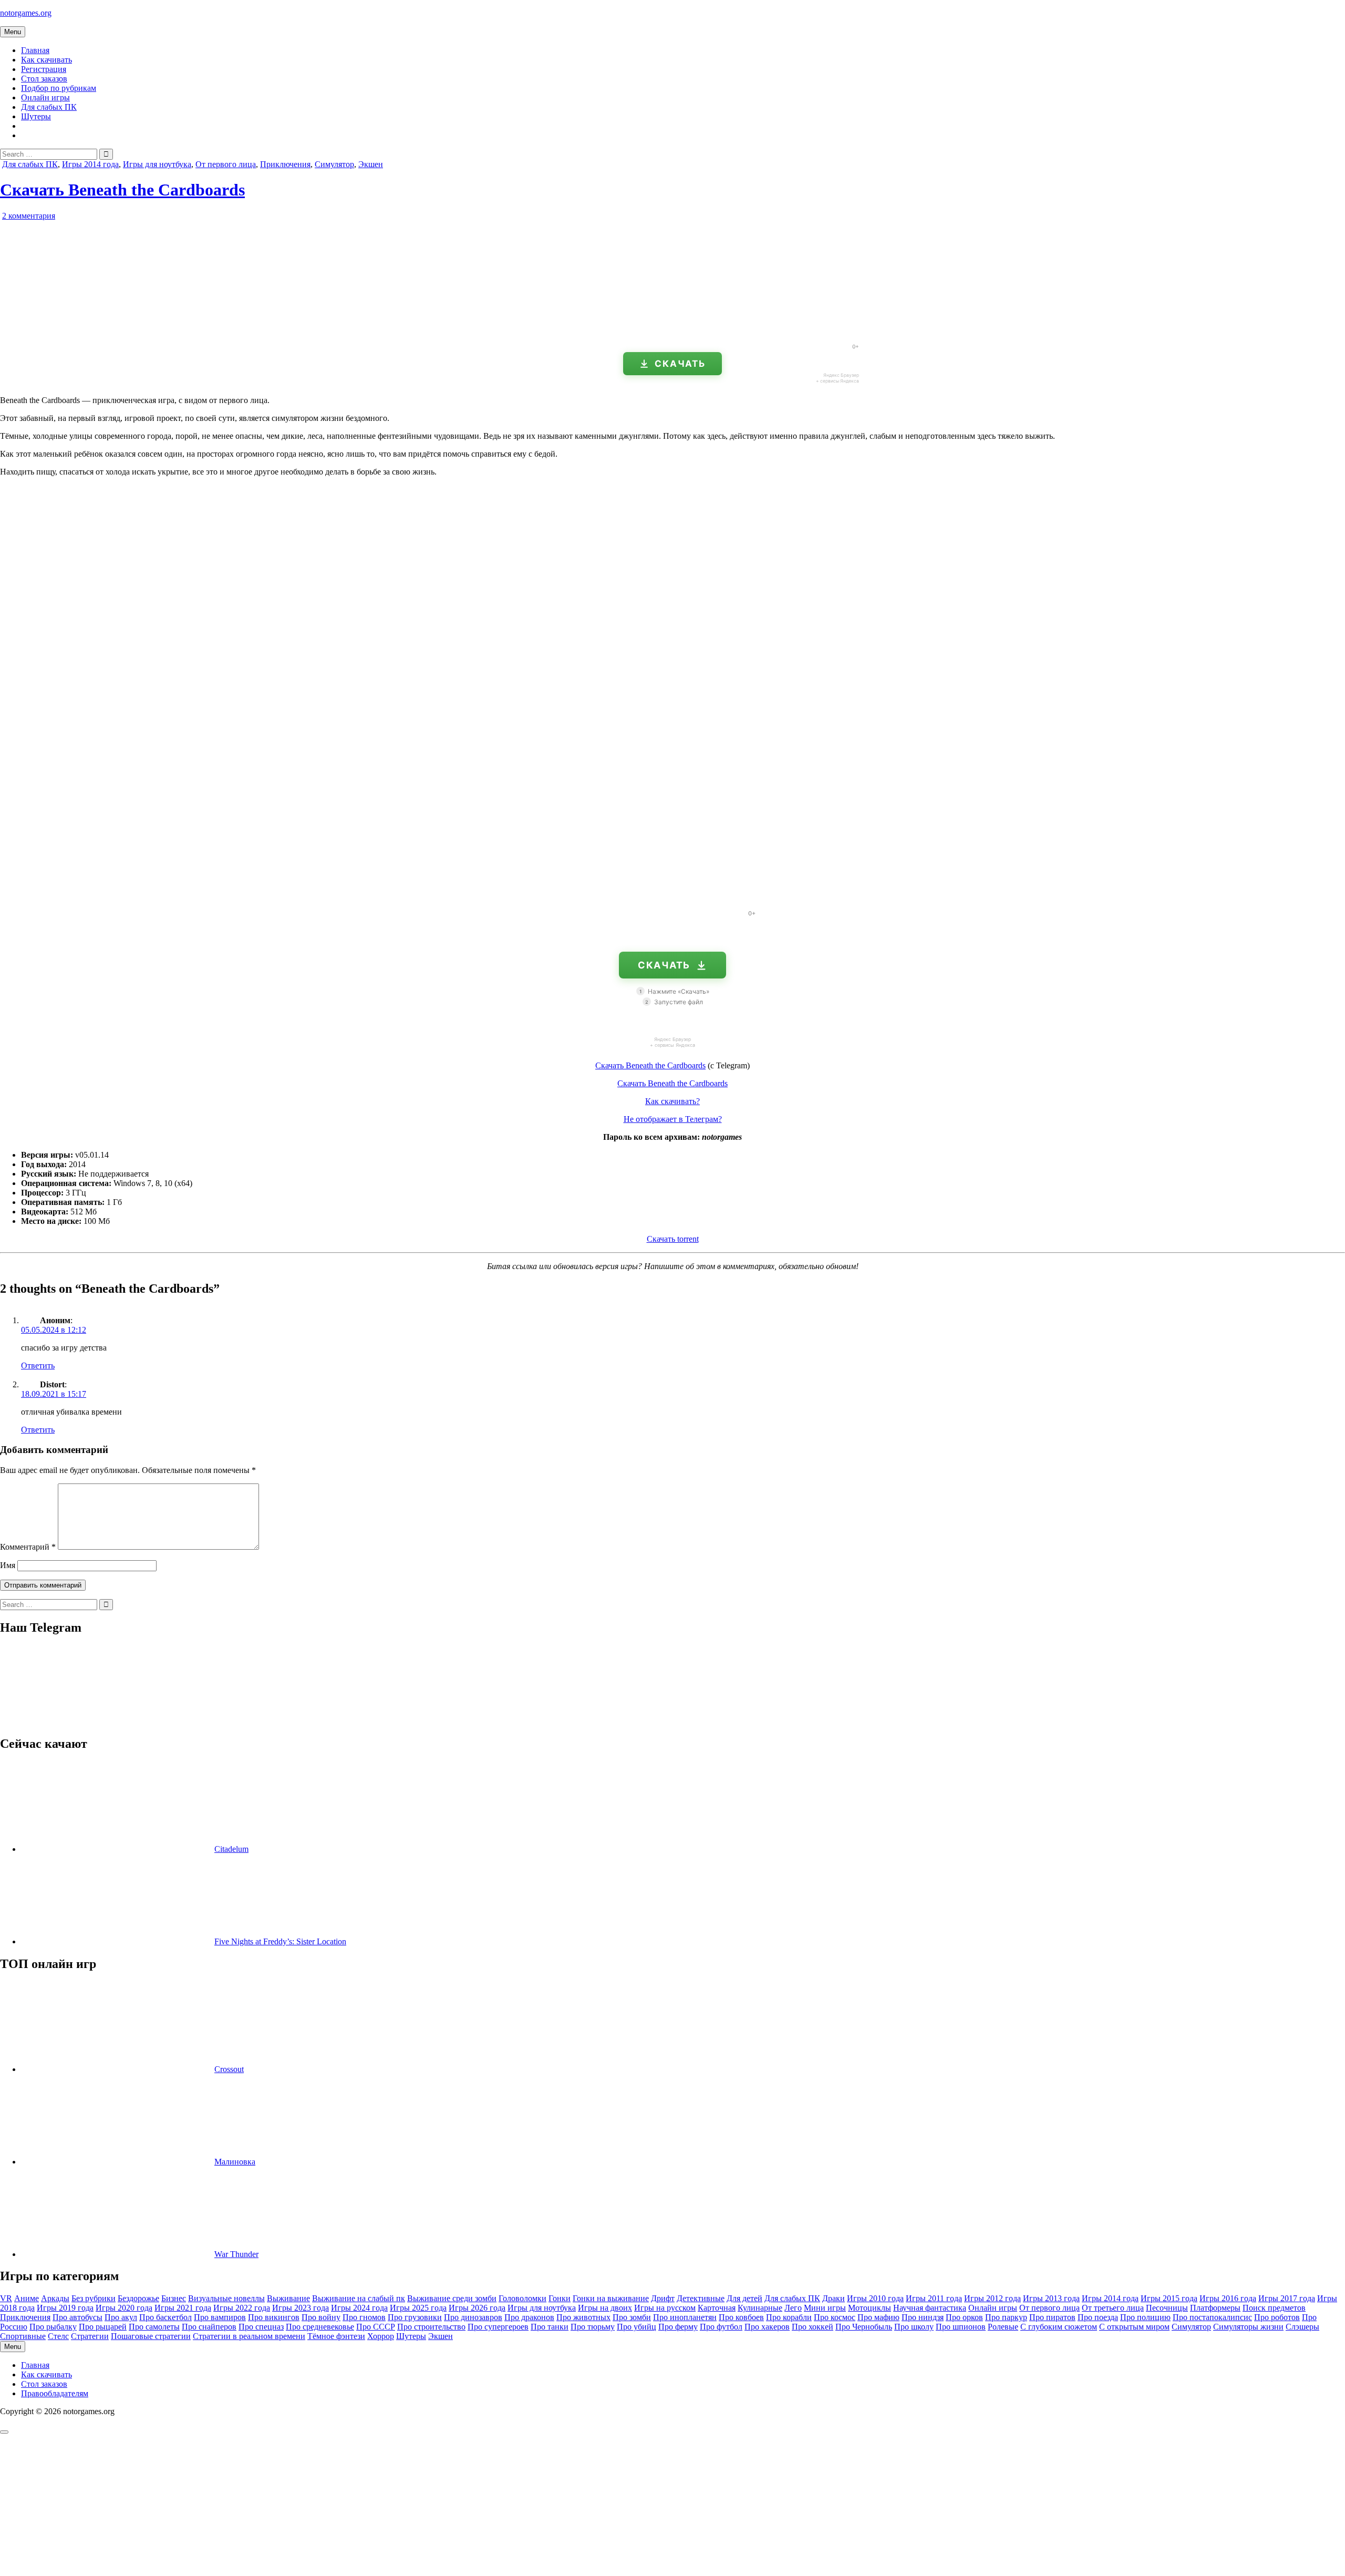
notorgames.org (26, 13)
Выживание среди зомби (452, 2298)
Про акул (121, 2317)
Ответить (38, 1366)
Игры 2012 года (992, 2298)
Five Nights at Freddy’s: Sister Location (280, 1941)
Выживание (288, 2298)
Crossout (229, 2069)
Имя (8, 1565)
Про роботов (1277, 2317)
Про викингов (274, 2317)
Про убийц (637, 2327)
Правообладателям (55, 2393)
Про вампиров (220, 2317)
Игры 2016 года (1228, 2298)
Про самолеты (154, 2327)
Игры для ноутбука (157, 164)
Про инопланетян (685, 2317)
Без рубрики (94, 2298)
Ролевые (1003, 2327)
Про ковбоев (741, 2317)
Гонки (560, 2298)
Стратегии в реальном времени (249, 2336)
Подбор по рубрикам (59, 88)
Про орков (964, 2317)
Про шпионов (961, 2327)
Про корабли (789, 2317)
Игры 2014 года (90, 164)
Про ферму (678, 2327)
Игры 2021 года (183, 2308)
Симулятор (334, 164)
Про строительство (431, 2327)
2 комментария (29, 216)
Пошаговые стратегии (151, 2336)
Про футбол (721, 2327)
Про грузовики (415, 2317)
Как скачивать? (672, 1101)
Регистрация (44, 69)
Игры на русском (665, 2308)
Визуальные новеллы (226, 2298)
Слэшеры (1302, 2327)
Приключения (285, 164)
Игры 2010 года (875, 2298)
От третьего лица (1113, 2308)
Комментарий (28, 1547)
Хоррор (381, 2336)
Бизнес (174, 2298)
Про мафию (878, 2317)
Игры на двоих (605, 2308)
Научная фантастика (930, 2308)
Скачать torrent (673, 1239)
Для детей (744, 2298)
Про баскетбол (165, 2317)
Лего (793, 2308)
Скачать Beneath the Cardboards (122, 190)
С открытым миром (1134, 2327)
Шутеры (36, 116)
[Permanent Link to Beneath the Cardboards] (121, 331)
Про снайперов (209, 2327)
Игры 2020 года (124, 2308)
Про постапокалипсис (1212, 2317)
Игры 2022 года (242, 2308)
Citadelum (231, 1849)
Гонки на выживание (611, 2298)
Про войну (321, 2317)
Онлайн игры (45, 97)
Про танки (550, 2327)
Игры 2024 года (359, 2308)
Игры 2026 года (477, 2308)
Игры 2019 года (65, 2308)
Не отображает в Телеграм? (673, 1119)
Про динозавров (473, 2317)
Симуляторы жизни (1248, 2327)
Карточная (717, 2308)
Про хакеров (767, 2327)
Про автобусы (77, 2317)
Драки (834, 2298)
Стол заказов (44, 79)
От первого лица (226, 164)
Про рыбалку (53, 2327)
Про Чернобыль (864, 2327)
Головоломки (523, 2298)
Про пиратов (1052, 2317)
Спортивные (23, 2336)
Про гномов (364, 2317)
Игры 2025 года (418, 2308)
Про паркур (1006, 2317)
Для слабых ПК (49, 107)
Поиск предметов (1274, 2308)
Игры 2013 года (1051, 2298)
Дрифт (663, 2298)
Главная (35, 50)
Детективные (701, 2298)
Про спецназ (261, 2327)
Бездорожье (138, 2298)
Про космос (835, 2317)
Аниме (27, 2298)
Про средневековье (320, 2327)
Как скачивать (46, 60)
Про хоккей (813, 2327)
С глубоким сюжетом (1059, 2327)
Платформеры (1215, 2308)
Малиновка (235, 2162)
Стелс (58, 2336)
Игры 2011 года (934, 2298)
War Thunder (236, 2254)
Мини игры (825, 2308)
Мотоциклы (870, 2308)
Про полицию (1145, 2317)
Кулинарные (760, 2308)
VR (6, 2298)
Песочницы (1167, 2308)
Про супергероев (498, 2327)
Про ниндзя (923, 2317)
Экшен (371, 164)
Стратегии (90, 2336)
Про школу (914, 2327)
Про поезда (1098, 2317)
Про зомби (632, 2317)
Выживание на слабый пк (359, 2298)
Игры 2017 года (1287, 2298)
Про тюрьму (593, 2327)
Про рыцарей (103, 2327)
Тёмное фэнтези (336, 2336)
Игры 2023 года (301, 2308)
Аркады (55, 2298)
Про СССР (376, 2327)
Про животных (583, 2317)
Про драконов (529, 2317)
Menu (13, 32)
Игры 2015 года (1169, 2298)
